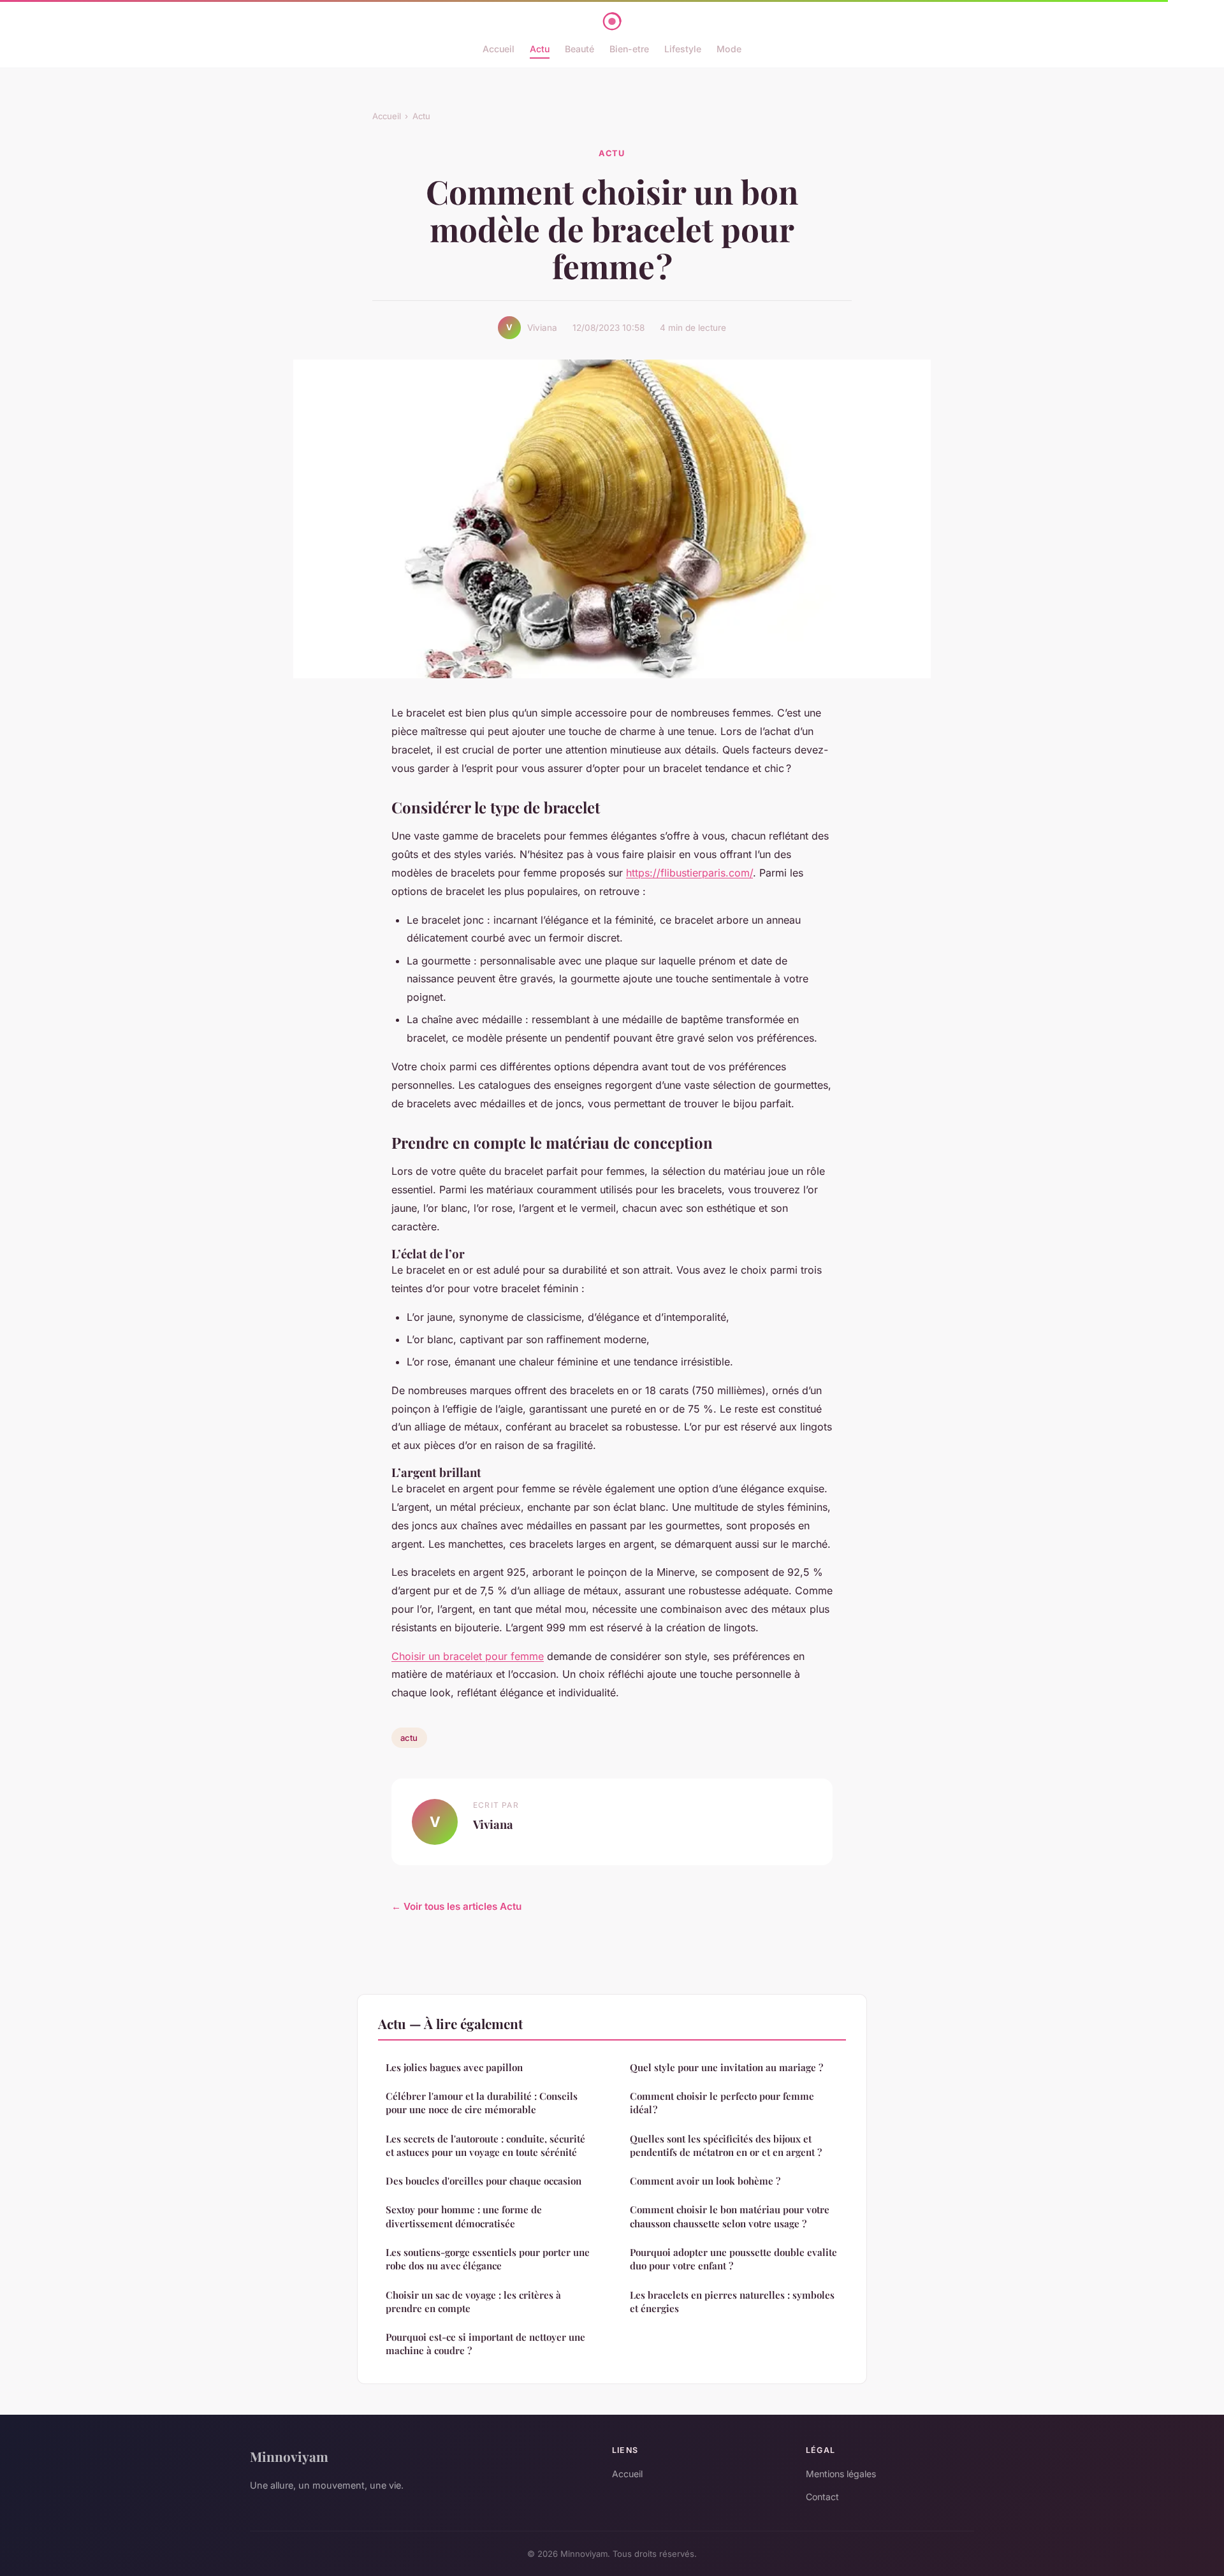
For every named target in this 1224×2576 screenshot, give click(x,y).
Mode (729, 49)
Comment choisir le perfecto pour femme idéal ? (722, 2103)
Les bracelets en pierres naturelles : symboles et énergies (732, 2302)
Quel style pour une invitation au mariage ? (726, 2067)
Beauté (579, 49)
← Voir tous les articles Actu (456, 1906)
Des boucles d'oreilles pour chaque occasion (484, 2181)
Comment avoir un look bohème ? (705, 2181)
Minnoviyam (289, 2456)
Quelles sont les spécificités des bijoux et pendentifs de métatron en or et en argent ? (726, 2145)
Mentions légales (841, 2474)
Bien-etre (629, 49)
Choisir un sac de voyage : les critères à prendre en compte (473, 2302)
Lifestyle (683, 49)
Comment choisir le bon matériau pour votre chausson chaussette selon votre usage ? (730, 2216)
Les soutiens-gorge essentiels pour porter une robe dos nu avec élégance (488, 2259)
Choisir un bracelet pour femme (468, 1656)
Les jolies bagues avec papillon (454, 2067)
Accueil (499, 49)
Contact (822, 2497)
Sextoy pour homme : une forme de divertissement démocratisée (464, 2216)
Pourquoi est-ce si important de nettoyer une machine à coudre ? (485, 2344)
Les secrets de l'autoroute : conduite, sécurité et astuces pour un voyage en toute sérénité (485, 2145)
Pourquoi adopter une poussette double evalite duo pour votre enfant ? (733, 2259)
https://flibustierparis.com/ (689, 873)
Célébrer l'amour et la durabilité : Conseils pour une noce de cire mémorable (482, 2103)
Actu (540, 49)
